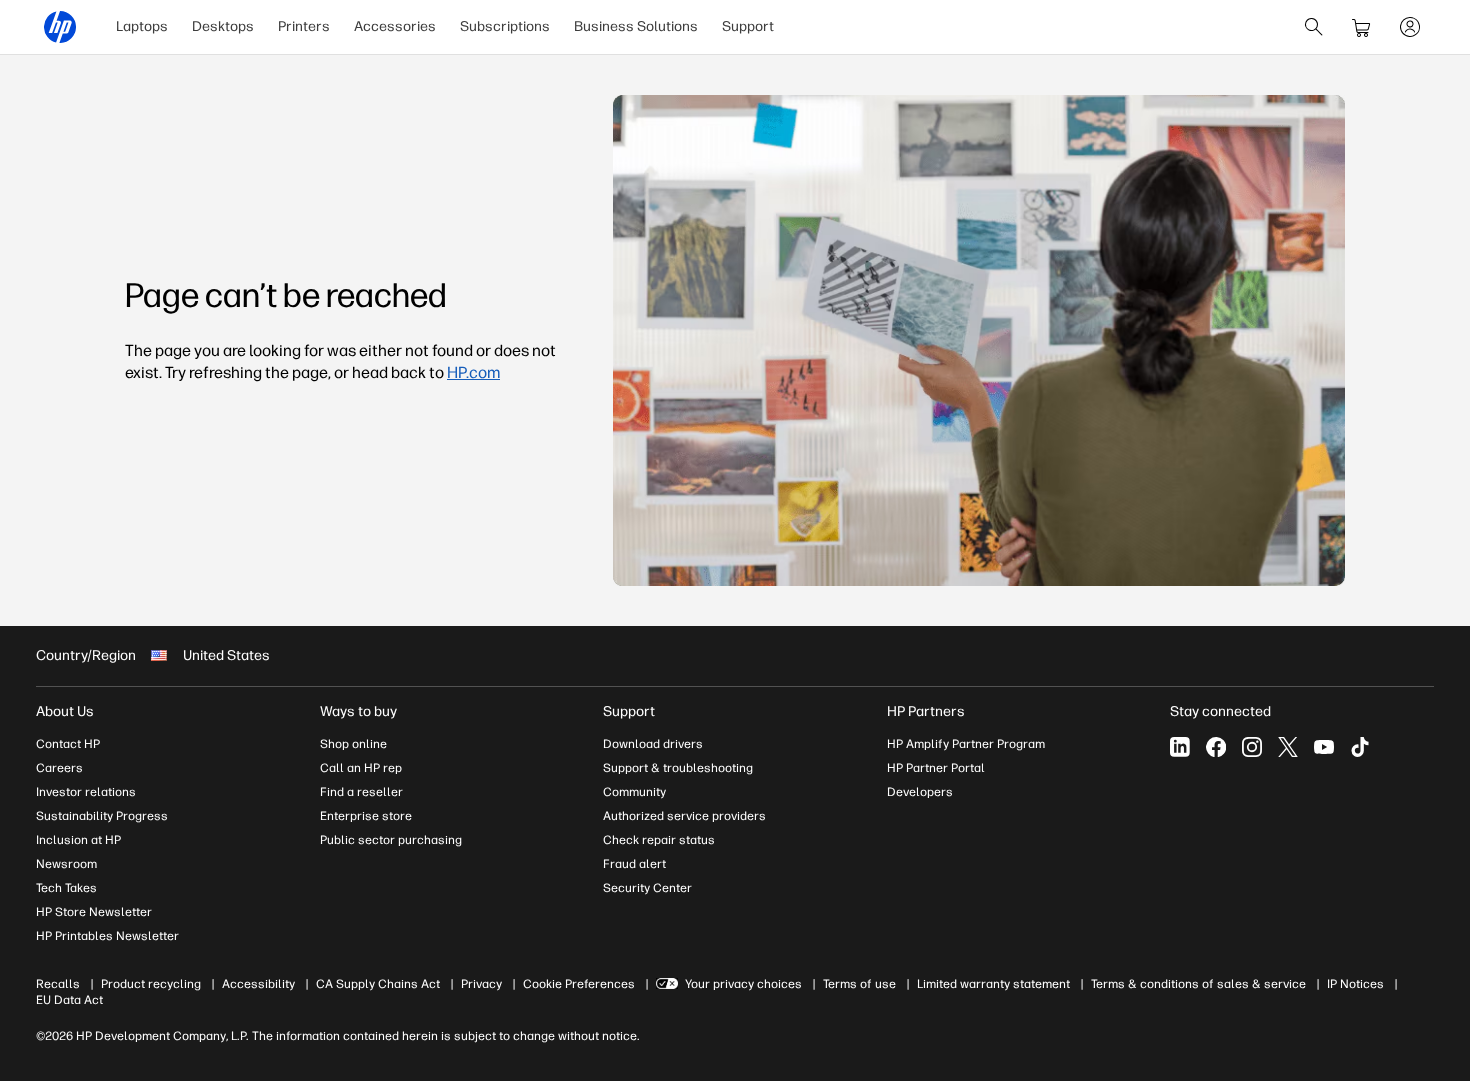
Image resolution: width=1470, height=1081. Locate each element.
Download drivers (653, 744)
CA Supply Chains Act (378, 984)
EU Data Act (69, 1000)
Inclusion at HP (78, 840)
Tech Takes (66, 888)
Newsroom (66, 864)
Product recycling (151, 984)
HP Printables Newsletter (107, 936)
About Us (65, 711)
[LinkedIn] (1180, 747)
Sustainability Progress (102, 816)
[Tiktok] (1360, 747)
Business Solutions (636, 26)
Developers (920, 792)
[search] (1314, 27)
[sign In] (1410, 27)
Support (748, 26)
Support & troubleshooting (678, 768)
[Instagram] (1252, 747)
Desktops (223, 26)
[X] (1288, 747)
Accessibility (258, 984)
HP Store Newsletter (94, 912)
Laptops (142, 26)
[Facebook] (1216, 747)
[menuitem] (142, 27)
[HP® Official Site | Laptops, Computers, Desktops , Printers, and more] (60, 27)
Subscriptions (505, 26)
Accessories (395, 26)
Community (634, 792)
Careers (59, 768)
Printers (304, 26)
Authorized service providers (684, 816)
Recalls (58, 984)
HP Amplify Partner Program (966, 744)
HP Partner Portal (936, 768)
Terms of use (859, 984)
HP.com (473, 372)
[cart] (1362, 27)
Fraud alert (634, 864)
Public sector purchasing (391, 840)
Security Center (647, 888)
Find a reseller (361, 792)
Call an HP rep (361, 768)
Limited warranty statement (993, 984)
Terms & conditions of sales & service (1198, 984)
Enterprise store (366, 816)
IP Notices (1355, 984)
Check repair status (659, 840)
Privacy (481, 984)
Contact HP (68, 744)
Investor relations (86, 792)
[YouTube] (1324, 747)
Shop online (353, 744)
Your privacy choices (743, 984)
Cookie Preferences (579, 984)
